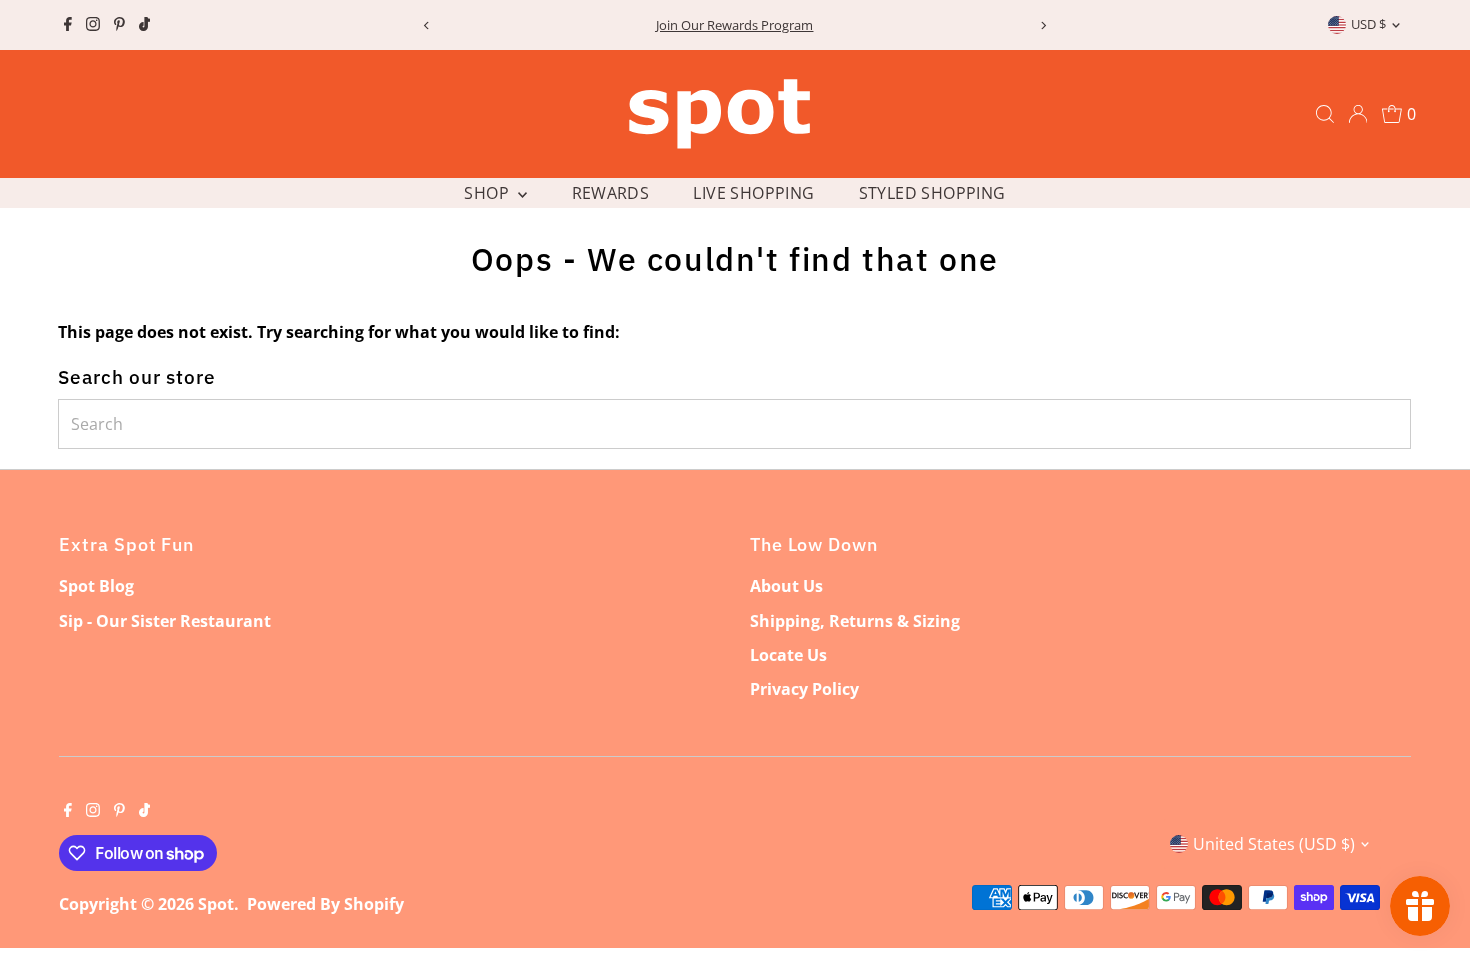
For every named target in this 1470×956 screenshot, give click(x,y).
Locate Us (788, 655)
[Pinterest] (119, 25)
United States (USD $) (1274, 844)
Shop (488, 193)
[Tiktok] (144, 25)
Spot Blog (96, 586)
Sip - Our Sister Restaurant (165, 621)
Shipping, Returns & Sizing (855, 621)
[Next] (1042, 25)
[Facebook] (68, 25)
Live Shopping (753, 193)
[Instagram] (93, 25)
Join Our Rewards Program (734, 25)
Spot (216, 904)
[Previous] (427, 25)
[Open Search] (1325, 114)
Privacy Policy (804, 689)
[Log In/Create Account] (1358, 114)
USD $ (1368, 24)
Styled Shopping (932, 193)
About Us (786, 586)
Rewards (611, 193)
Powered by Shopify (325, 904)
